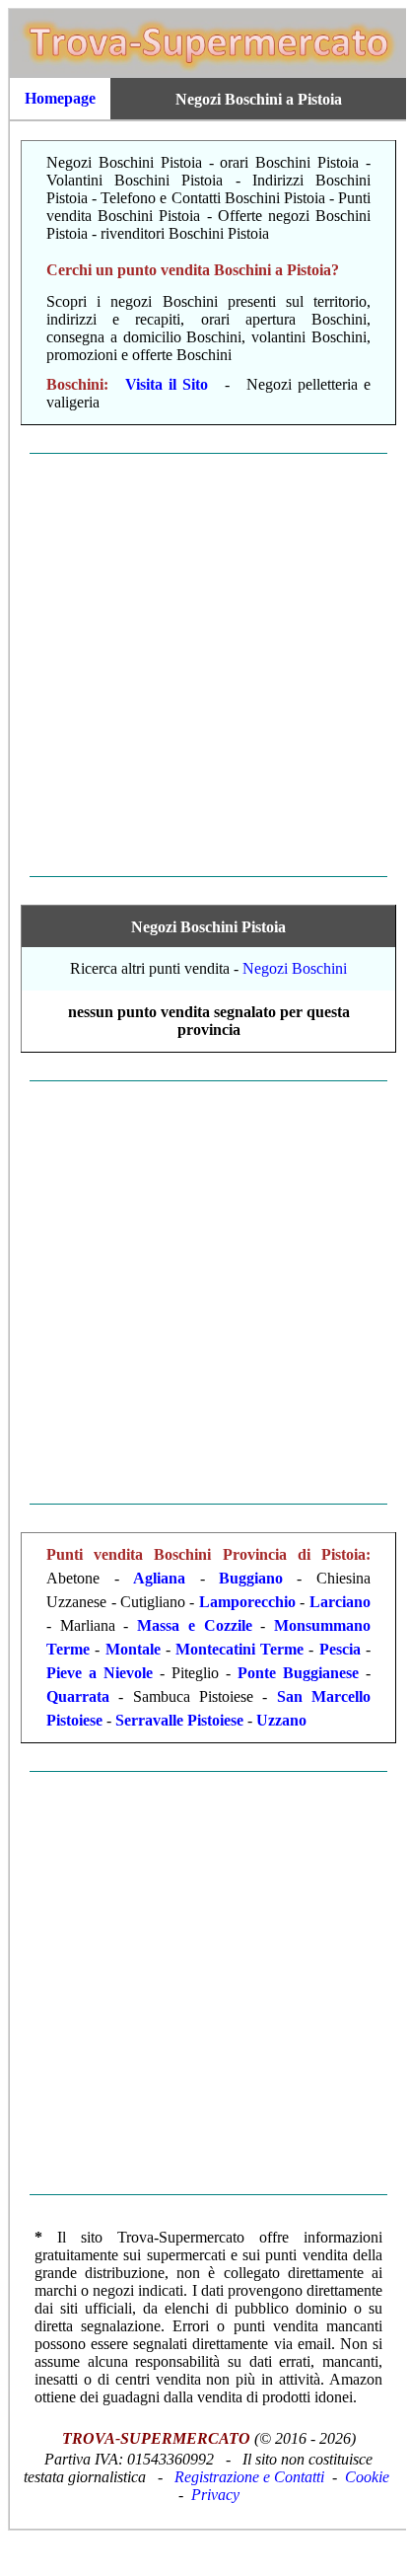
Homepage (60, 98)
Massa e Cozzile (194, 1625)
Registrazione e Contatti (249, 2477)
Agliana (159, 1578)
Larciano (340, 1602)
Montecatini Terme (239, 1649)
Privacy (215, 2495)
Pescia (340, 1649)
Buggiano (251, 1578)
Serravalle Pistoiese (179, 1720)
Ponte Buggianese (298, 1673)
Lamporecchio (247, 1602)
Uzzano (281, 1720)
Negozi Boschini (295, 968)
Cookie (367, 2477)
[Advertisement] (203, 665)
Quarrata (78, 1696)
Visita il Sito (167, 384)
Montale (133, 1649)
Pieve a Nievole (100, 1673)
